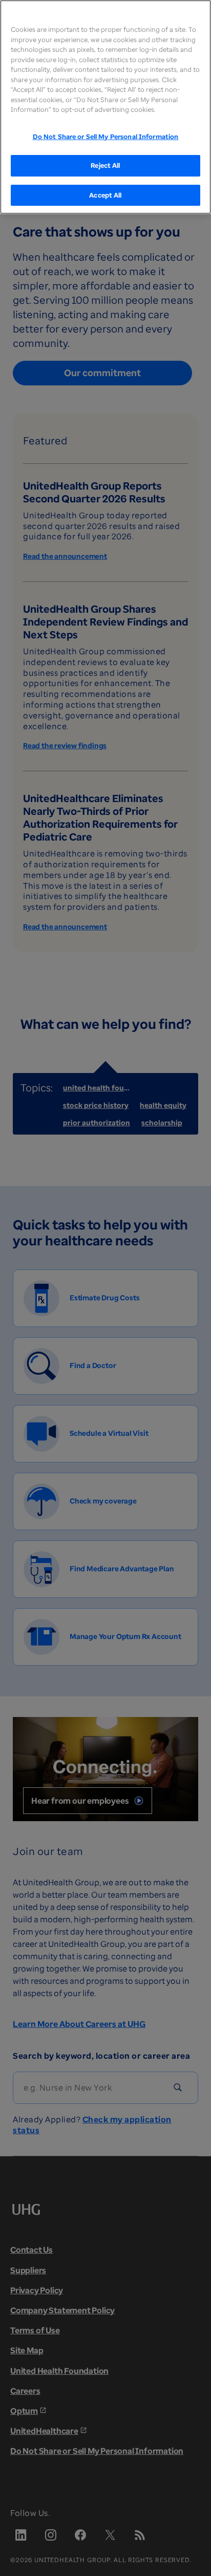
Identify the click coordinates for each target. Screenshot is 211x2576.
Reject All (105, 165)
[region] (105, 107)
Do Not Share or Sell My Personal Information (106, 136)
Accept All (105, 195)
